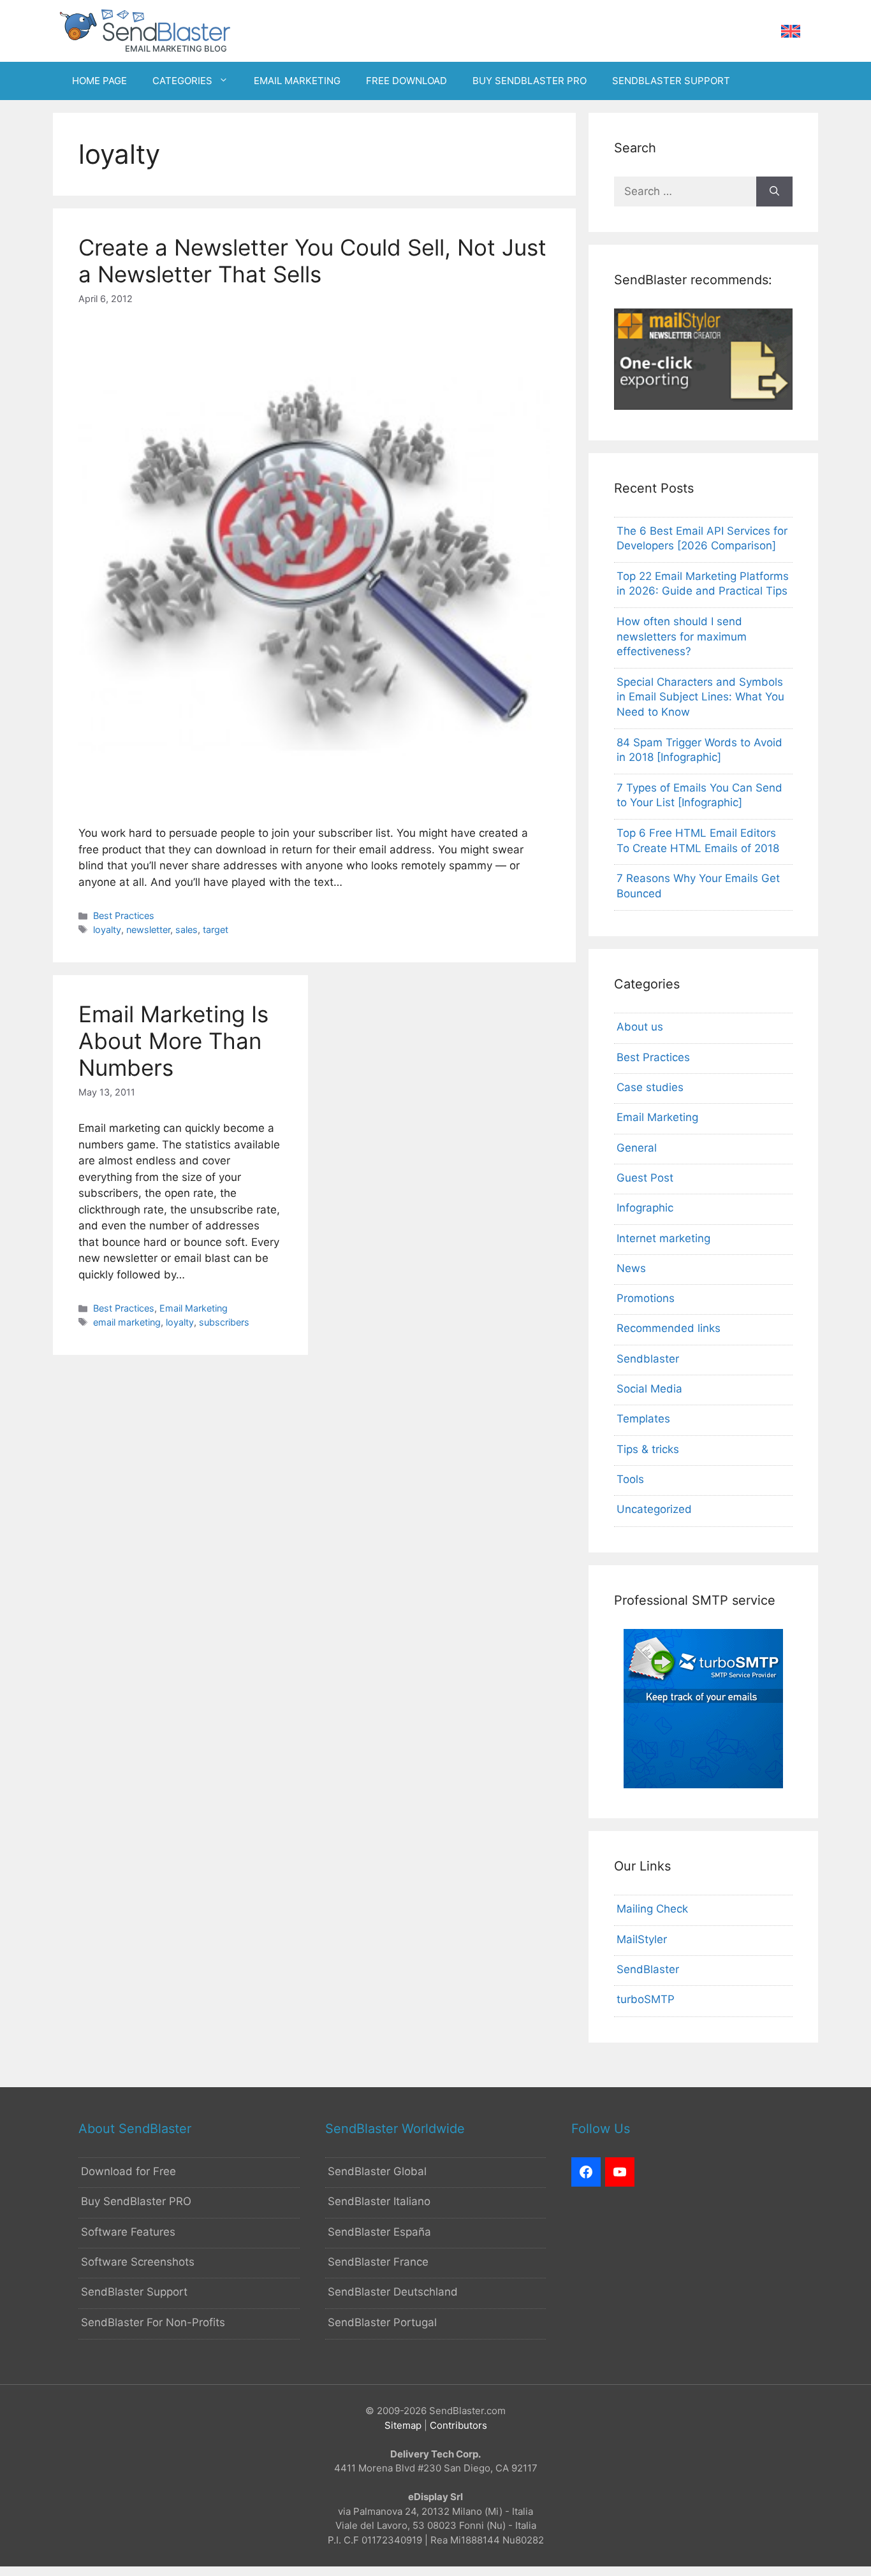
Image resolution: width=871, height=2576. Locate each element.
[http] (586, 2172)
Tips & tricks (648, 1449)
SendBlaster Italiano (379, 2201)
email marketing (127, 1322)
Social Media (649, 1389)
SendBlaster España (379, 2232)
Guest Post (645, 1178)
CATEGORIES (182, 81)
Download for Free (128, 2171)
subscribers (224, 1322)
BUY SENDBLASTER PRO (530, 81)
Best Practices (124, 915)
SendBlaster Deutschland (393, 2292)
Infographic (645, 1208)
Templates (643, 1419)
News (631, 1268)
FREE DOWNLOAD (406, 81)
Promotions (646, 1298)
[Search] (774, 192)
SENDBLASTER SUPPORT (671, 81)
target (216, 930)
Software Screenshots (138, 2262)
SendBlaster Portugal (382, 2322)
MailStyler (642, 1939)
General (637, 1148)
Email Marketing (194, 1308)
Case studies (650, 1087)
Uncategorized (654, 1509)
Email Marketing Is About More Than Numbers (173, 1041)
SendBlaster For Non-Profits (153, 2322)
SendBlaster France (378, 2262)
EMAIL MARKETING (297, 81)
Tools (630, 1479)
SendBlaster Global (377, 2171)
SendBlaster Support (134, 2292)
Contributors (458, 2425)
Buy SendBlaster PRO (136, 2201)
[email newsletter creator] (703, 406)
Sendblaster (648, 1359)
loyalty (107, 930)
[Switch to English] (791, 32)
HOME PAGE (99, 81)
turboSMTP (646, 1999)
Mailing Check (652, 1909)
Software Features (128, 2232)
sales (187, 930)
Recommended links (669, 1328)
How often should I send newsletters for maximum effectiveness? (682, 637)
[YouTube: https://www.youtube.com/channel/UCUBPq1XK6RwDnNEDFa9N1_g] (620, 2172)
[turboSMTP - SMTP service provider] (703, 1784)
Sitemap (403, 2425)
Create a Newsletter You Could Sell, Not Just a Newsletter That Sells (312, 261)
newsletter (148, 930)
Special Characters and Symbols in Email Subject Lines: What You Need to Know (700, 697)
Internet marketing (663, 1238)
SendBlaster (648, 1969)
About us (640, 1027)
